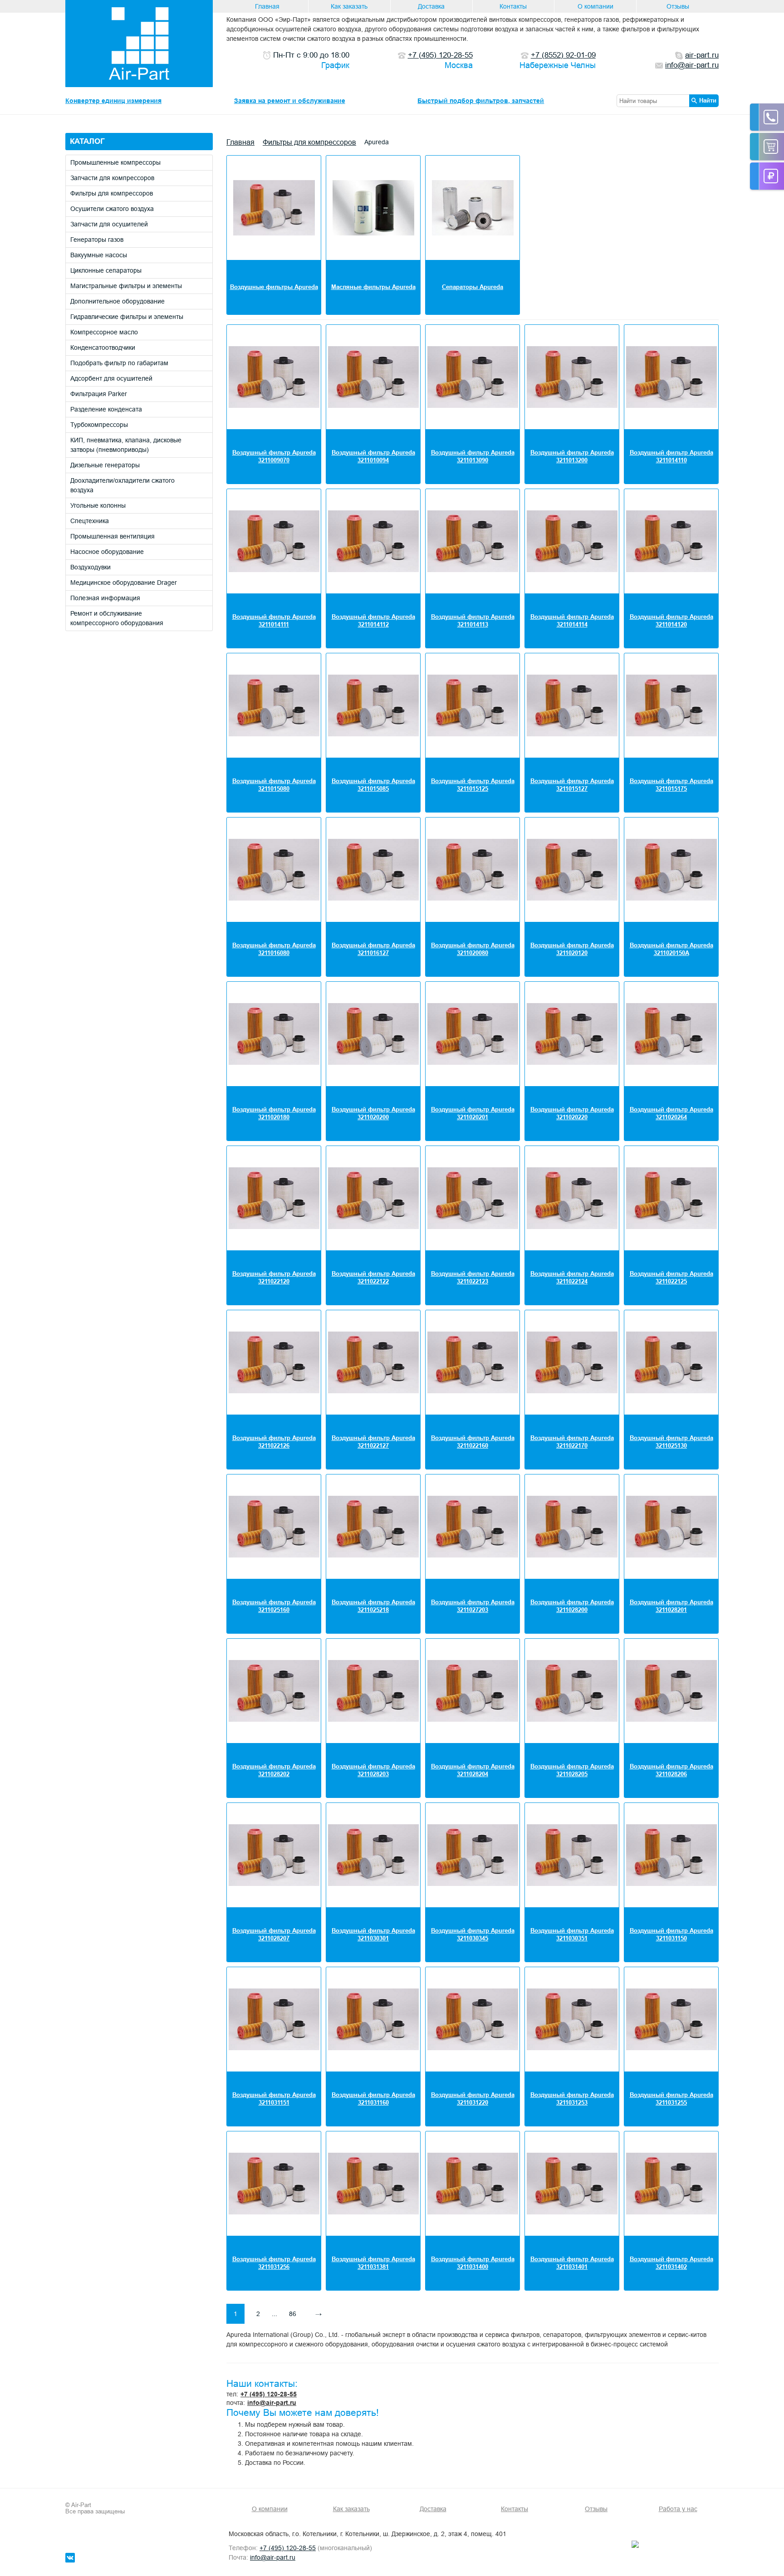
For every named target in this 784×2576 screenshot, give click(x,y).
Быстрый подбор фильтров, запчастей (481, 101)
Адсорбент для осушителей (111, 378)
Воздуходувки (91, 567)
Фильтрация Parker (99, 394)
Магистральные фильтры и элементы (126, 286)
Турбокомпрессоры (99, 425)
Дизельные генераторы (105, 465)
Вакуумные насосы (99, 255)
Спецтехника (90, 521)
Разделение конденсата (106, 409)
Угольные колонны (98, 505)
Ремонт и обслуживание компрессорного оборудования (117, 618)
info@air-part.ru (272, 2403)
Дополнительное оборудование (118, 301)
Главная (267, 6)
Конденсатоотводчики (103, 348)
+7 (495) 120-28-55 (269, 2394)
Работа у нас (678, 2509)
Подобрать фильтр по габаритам (119, 363)
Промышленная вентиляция (113, 536)
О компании (595, 6)
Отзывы (678, 6)
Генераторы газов (97, 240)
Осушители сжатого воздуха (112, 209)
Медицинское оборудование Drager (124, 583)
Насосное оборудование (107, 552)
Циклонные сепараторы (106, 270)
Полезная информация (105, 598)
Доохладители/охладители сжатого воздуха (122, 485)
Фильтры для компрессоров (112, 193)
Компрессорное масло (104, 332)
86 (293, 2314)
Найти (708, 100)
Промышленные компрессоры (115, 162)
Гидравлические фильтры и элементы (127, 317)
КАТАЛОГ (87, 141)
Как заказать (349, 6)
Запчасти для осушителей (109, 224)
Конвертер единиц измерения (113, 101)
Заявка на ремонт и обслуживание (290, 101)
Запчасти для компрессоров (112, 178)
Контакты (513, 6)
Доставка (431, 6)
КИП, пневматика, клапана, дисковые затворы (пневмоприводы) (126, 445)
